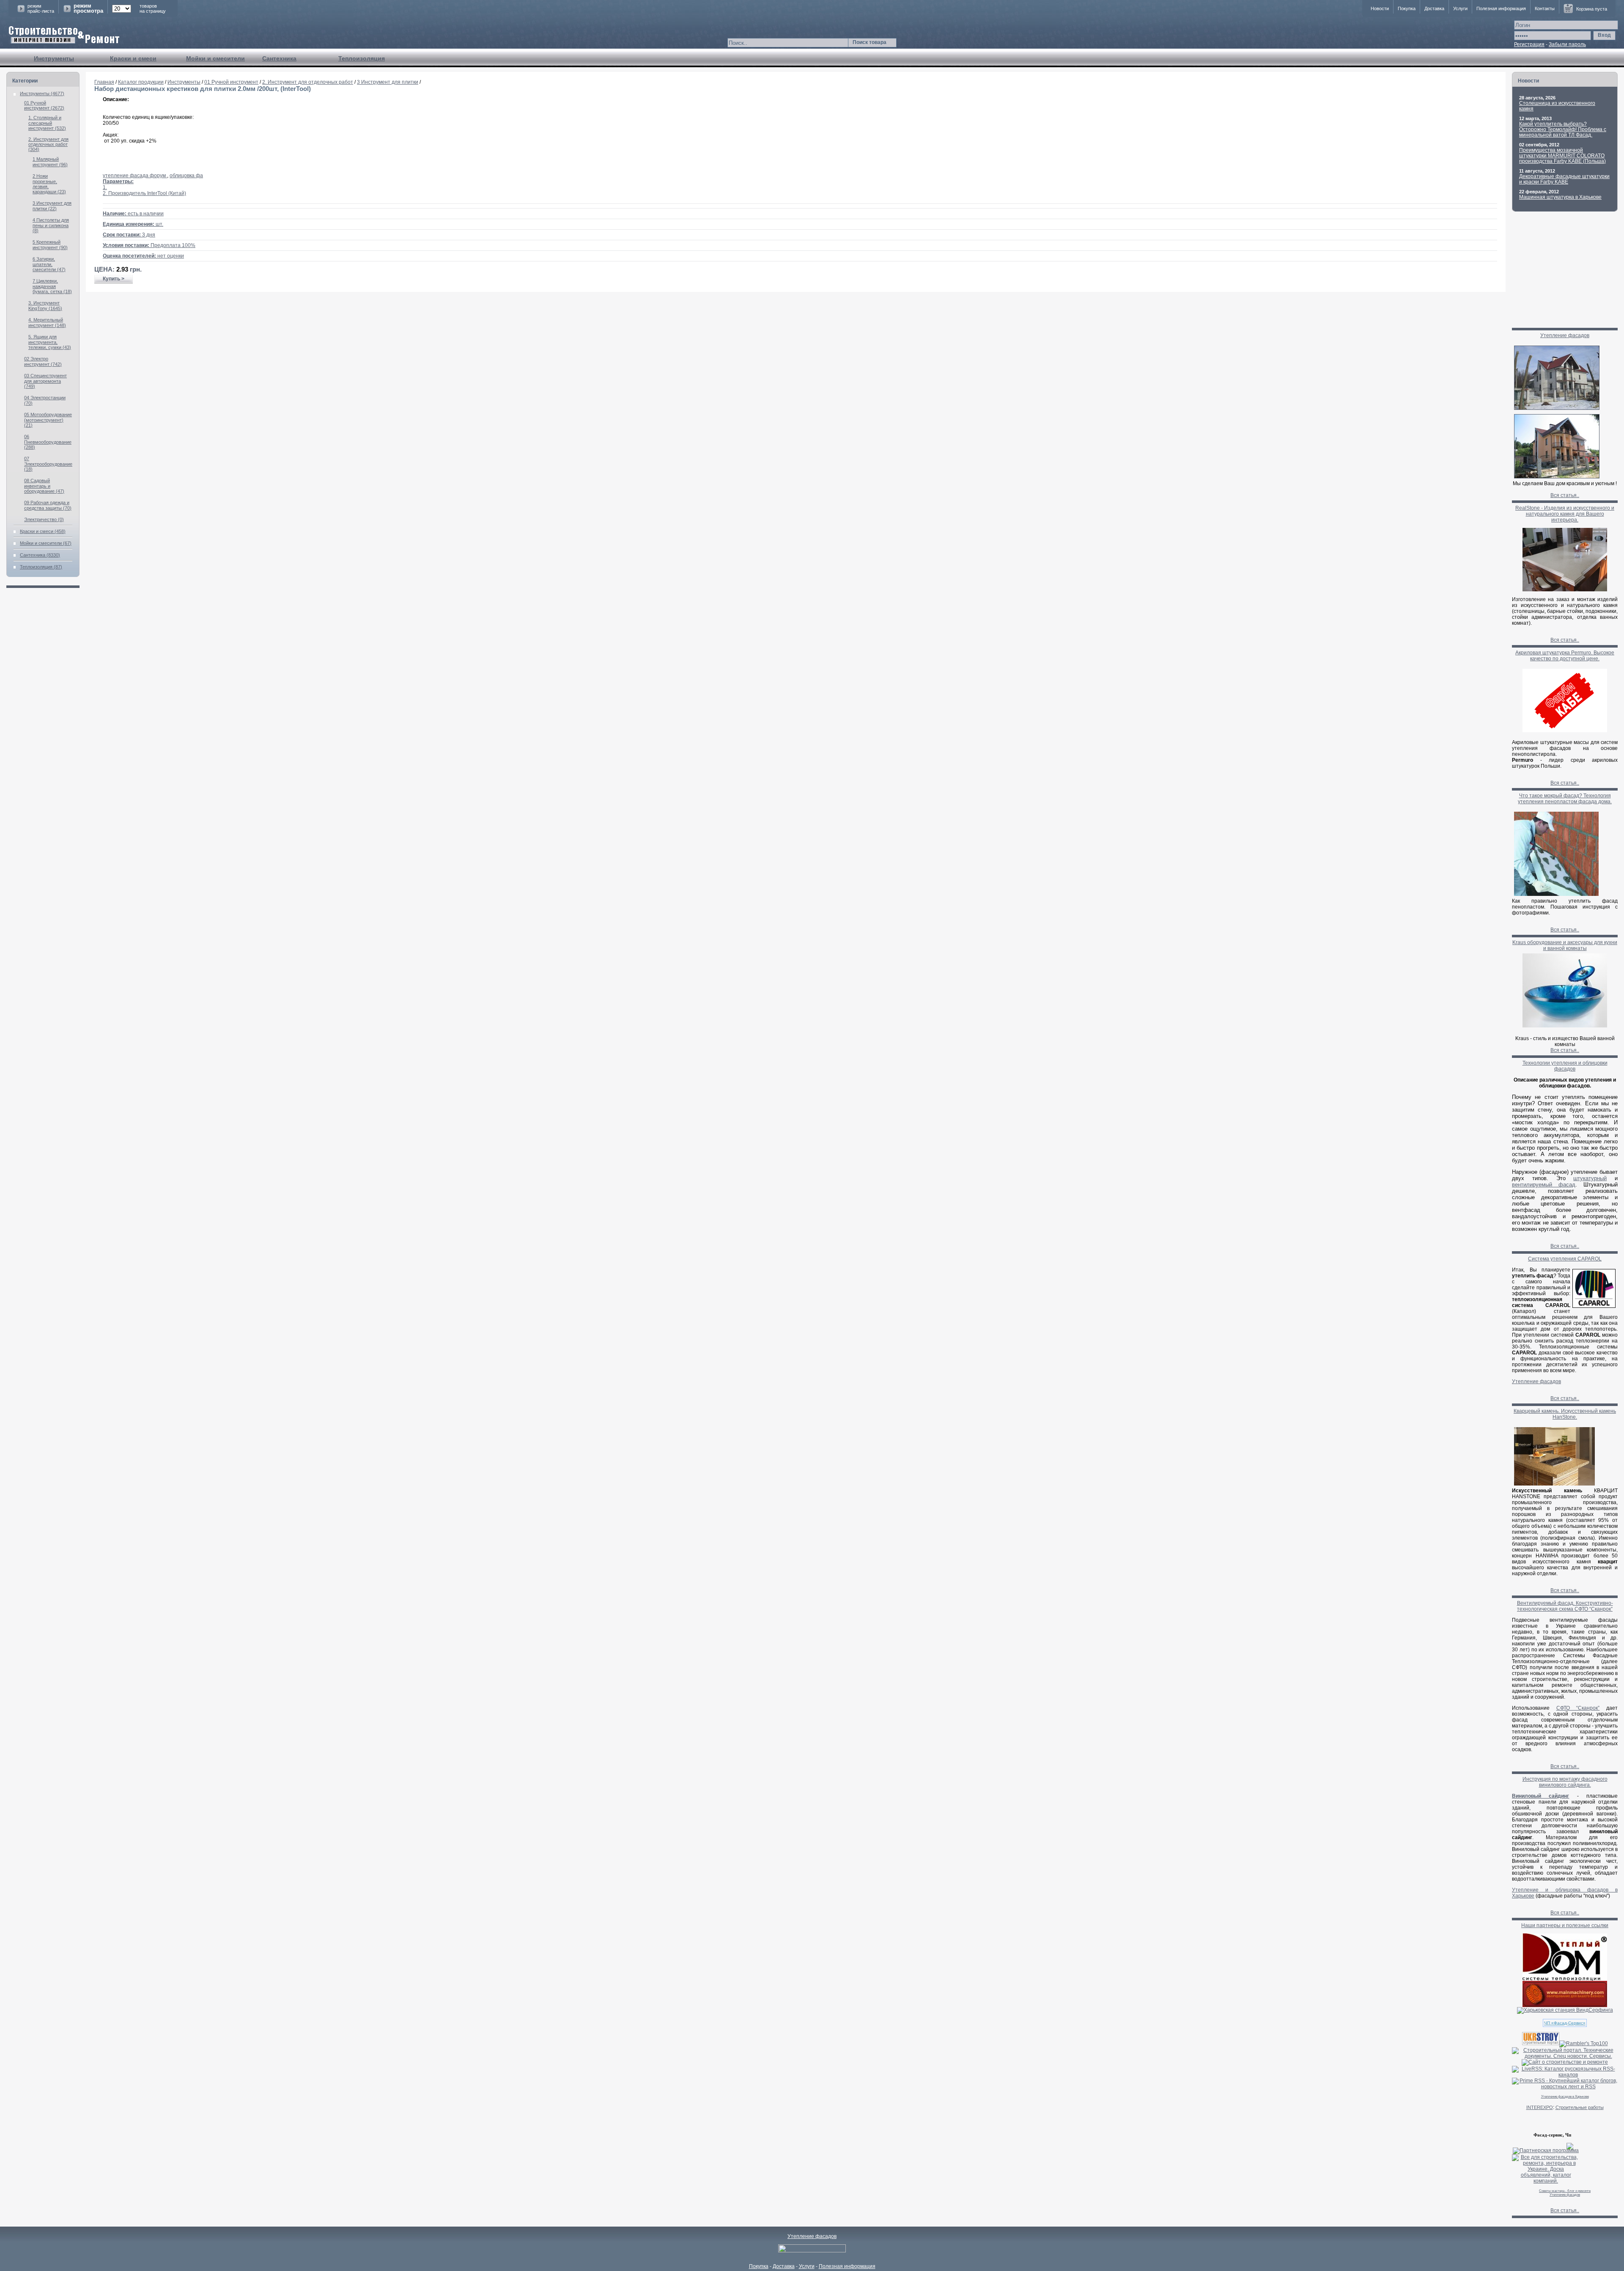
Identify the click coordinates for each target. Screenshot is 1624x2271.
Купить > (114, 279)
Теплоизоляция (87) (41, 567)
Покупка (1407, 8)
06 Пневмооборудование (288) (48, 442)
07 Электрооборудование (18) (48, 464)
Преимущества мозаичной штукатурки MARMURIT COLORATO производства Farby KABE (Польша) (1562, 156)
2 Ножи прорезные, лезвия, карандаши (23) (49, 184)
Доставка (1434, 8)
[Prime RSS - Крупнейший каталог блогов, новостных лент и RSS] (1565, 2087)
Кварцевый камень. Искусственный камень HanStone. (1565, 1414)
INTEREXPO (1540, 2107)
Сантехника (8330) (40, 555)
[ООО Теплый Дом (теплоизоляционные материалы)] (1565, 1979)
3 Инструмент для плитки (388, 82)
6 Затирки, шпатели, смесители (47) (49, 264)
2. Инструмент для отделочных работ (308, 82)
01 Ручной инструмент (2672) (44, 105)
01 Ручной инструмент (231, 82)
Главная (104, 82)
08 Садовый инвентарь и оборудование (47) (44, 486)
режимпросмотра (88, 8)
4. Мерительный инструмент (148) (47, 323)
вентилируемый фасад (1544, 1185)
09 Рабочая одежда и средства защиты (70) (48, 505)
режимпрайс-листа (41, 8)
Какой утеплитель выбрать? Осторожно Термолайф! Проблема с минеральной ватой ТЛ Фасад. (1563, 129)
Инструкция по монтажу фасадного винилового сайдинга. (1565, 1782)
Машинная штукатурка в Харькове (1560, 197)
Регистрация (1529, 44)
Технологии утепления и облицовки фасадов (1565, 1066)
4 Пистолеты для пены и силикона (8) (51, 225)
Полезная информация (1501, 8)
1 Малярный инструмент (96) (50, 162)
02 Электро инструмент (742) (43, 361)
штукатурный (1590, 1178)
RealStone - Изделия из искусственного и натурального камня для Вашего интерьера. (1565, 514)
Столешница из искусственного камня (1557, 106)
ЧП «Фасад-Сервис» (1565, 2023)
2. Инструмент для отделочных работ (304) (48, 144)
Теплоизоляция (362, 58)
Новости (1380, 8)
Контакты (1545, 8)
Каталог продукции (141, 82)
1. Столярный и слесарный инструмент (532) (47, 123)
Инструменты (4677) (42, 93)
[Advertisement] (796, 319)
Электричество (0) (44, 519)
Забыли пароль (1567, 44)
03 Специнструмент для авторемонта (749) (45, 381)
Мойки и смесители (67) (46, 543)
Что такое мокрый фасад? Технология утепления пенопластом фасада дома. (1565, 799)
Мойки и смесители (215, 58)
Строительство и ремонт (64, 35)
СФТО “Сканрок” (1578, 1708)
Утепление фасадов (1565, 335)
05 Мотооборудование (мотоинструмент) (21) (48, 420)
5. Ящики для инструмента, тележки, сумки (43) (50, 342)
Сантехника (279, 58)
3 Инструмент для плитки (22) (52, 206)
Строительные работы (1580, 2107)
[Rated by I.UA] (812, 2251)
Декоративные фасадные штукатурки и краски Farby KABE (1564, 179)
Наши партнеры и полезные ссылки (1565, 1925)
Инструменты (54, 58)
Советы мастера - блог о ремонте (1565, 2191)
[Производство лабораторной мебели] (1565, 2005)
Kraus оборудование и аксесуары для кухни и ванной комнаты (1565, 945)
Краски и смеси (133, 58)
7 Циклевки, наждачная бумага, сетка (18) (52, 286)
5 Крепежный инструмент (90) (50, 245)
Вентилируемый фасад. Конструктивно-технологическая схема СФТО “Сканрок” (1565, 1606)
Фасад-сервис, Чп (1552, 2135)
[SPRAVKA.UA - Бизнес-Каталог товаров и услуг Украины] (1543, 2145)
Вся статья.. (1565, 495)
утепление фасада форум (135, 176)
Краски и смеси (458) (43, 531)
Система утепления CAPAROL (1565, 1259)
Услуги (1460, 8)
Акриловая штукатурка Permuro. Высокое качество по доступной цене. (1565, 656)
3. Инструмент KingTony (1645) (45, 306)
